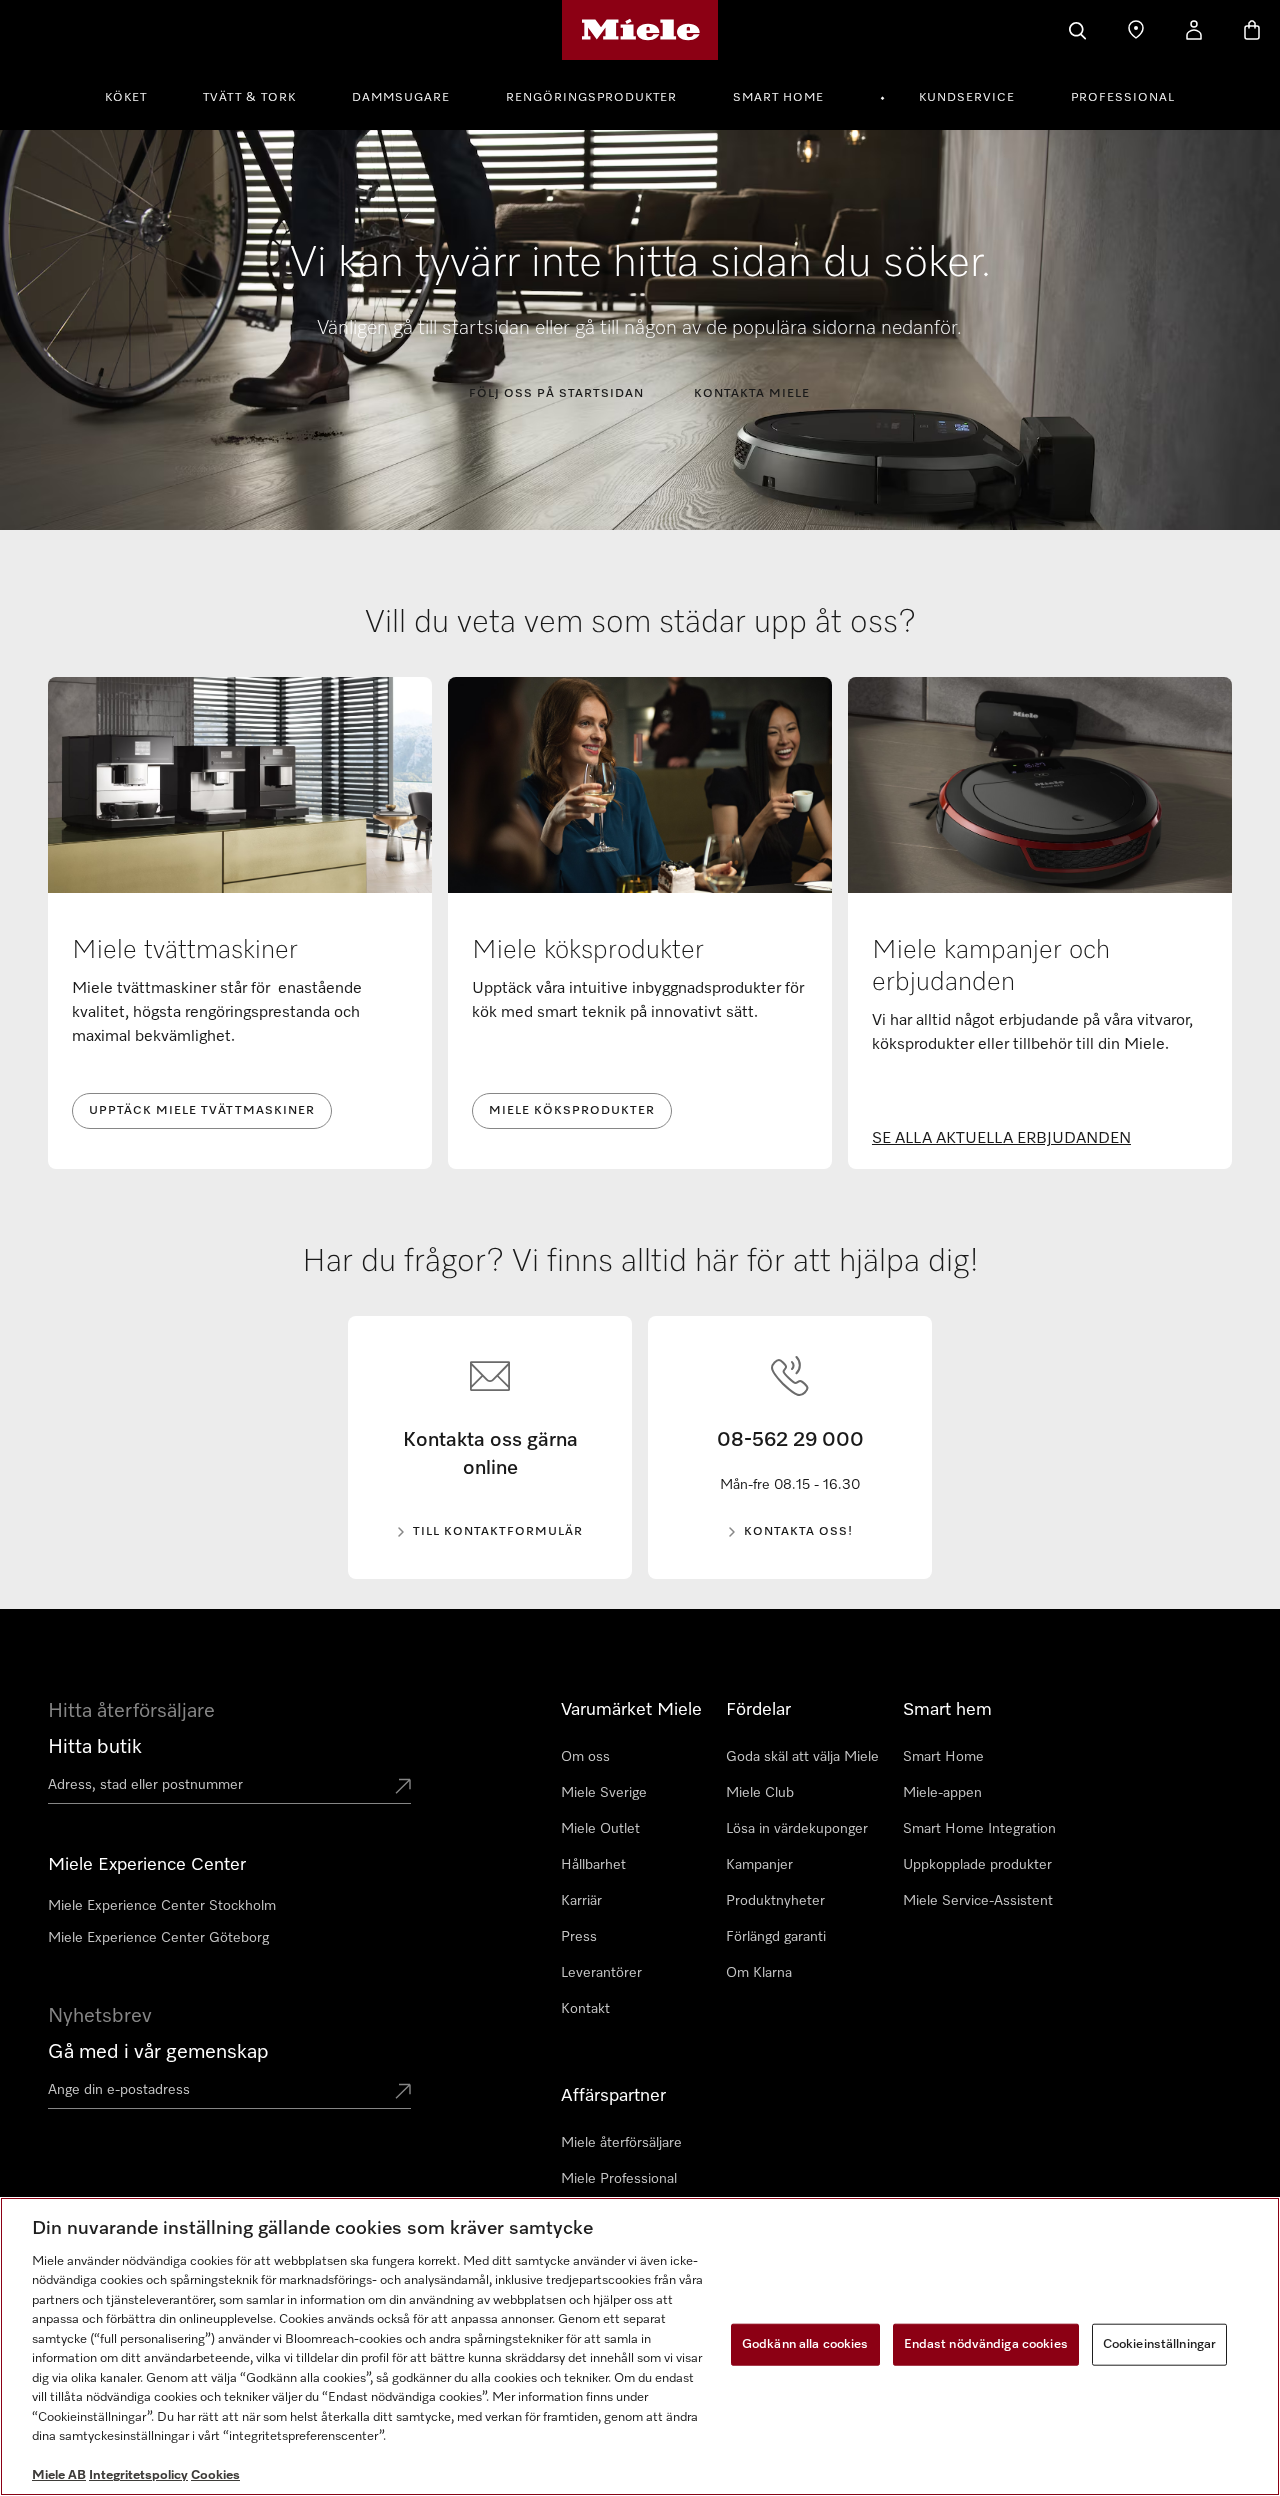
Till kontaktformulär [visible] (498, 1532)
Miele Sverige (604, 1793)
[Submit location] (403, 1788)
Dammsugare (401, 98)
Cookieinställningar (1159, 2344)
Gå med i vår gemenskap (158, 2052)
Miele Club (760, 1793)
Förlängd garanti (776, 1937)
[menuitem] (137, 95)
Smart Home (778, 98)
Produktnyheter (775, 1901)
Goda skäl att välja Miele (802, 1757)
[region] (640, 2346)
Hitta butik (95, 1747)
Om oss (585, 1757)
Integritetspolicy (138, 2475)
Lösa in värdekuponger (797, 1829)
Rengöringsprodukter (591, 98)
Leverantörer (601, 1973)
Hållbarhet (593, 1865)
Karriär (581, 1901)
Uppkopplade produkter (977, 1865)
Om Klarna (759, 1973)
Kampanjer (759, 1865)
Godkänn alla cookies (805, 2344)
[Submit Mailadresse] (403, 2093)
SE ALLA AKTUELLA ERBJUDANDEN (1001, 1139)
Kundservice (967, 98)
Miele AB (59, 2475)
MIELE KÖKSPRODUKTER (572, 1111)
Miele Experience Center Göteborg (158, 1938)
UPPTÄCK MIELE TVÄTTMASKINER (202, 1111)
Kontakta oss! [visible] (798, 1532)
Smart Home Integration (979, 1829)
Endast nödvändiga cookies (986, 2344)
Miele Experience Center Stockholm (162, 1906)
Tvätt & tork (249, 98)
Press (579, 1937)
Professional (1123, 98)
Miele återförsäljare (621, 2143)
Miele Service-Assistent (978, 1901)
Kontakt (585, 2009)
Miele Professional (619, 2179)
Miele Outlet (600, 1829)
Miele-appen (942, 1793)
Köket (126, 98)
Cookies (215, 2475)
